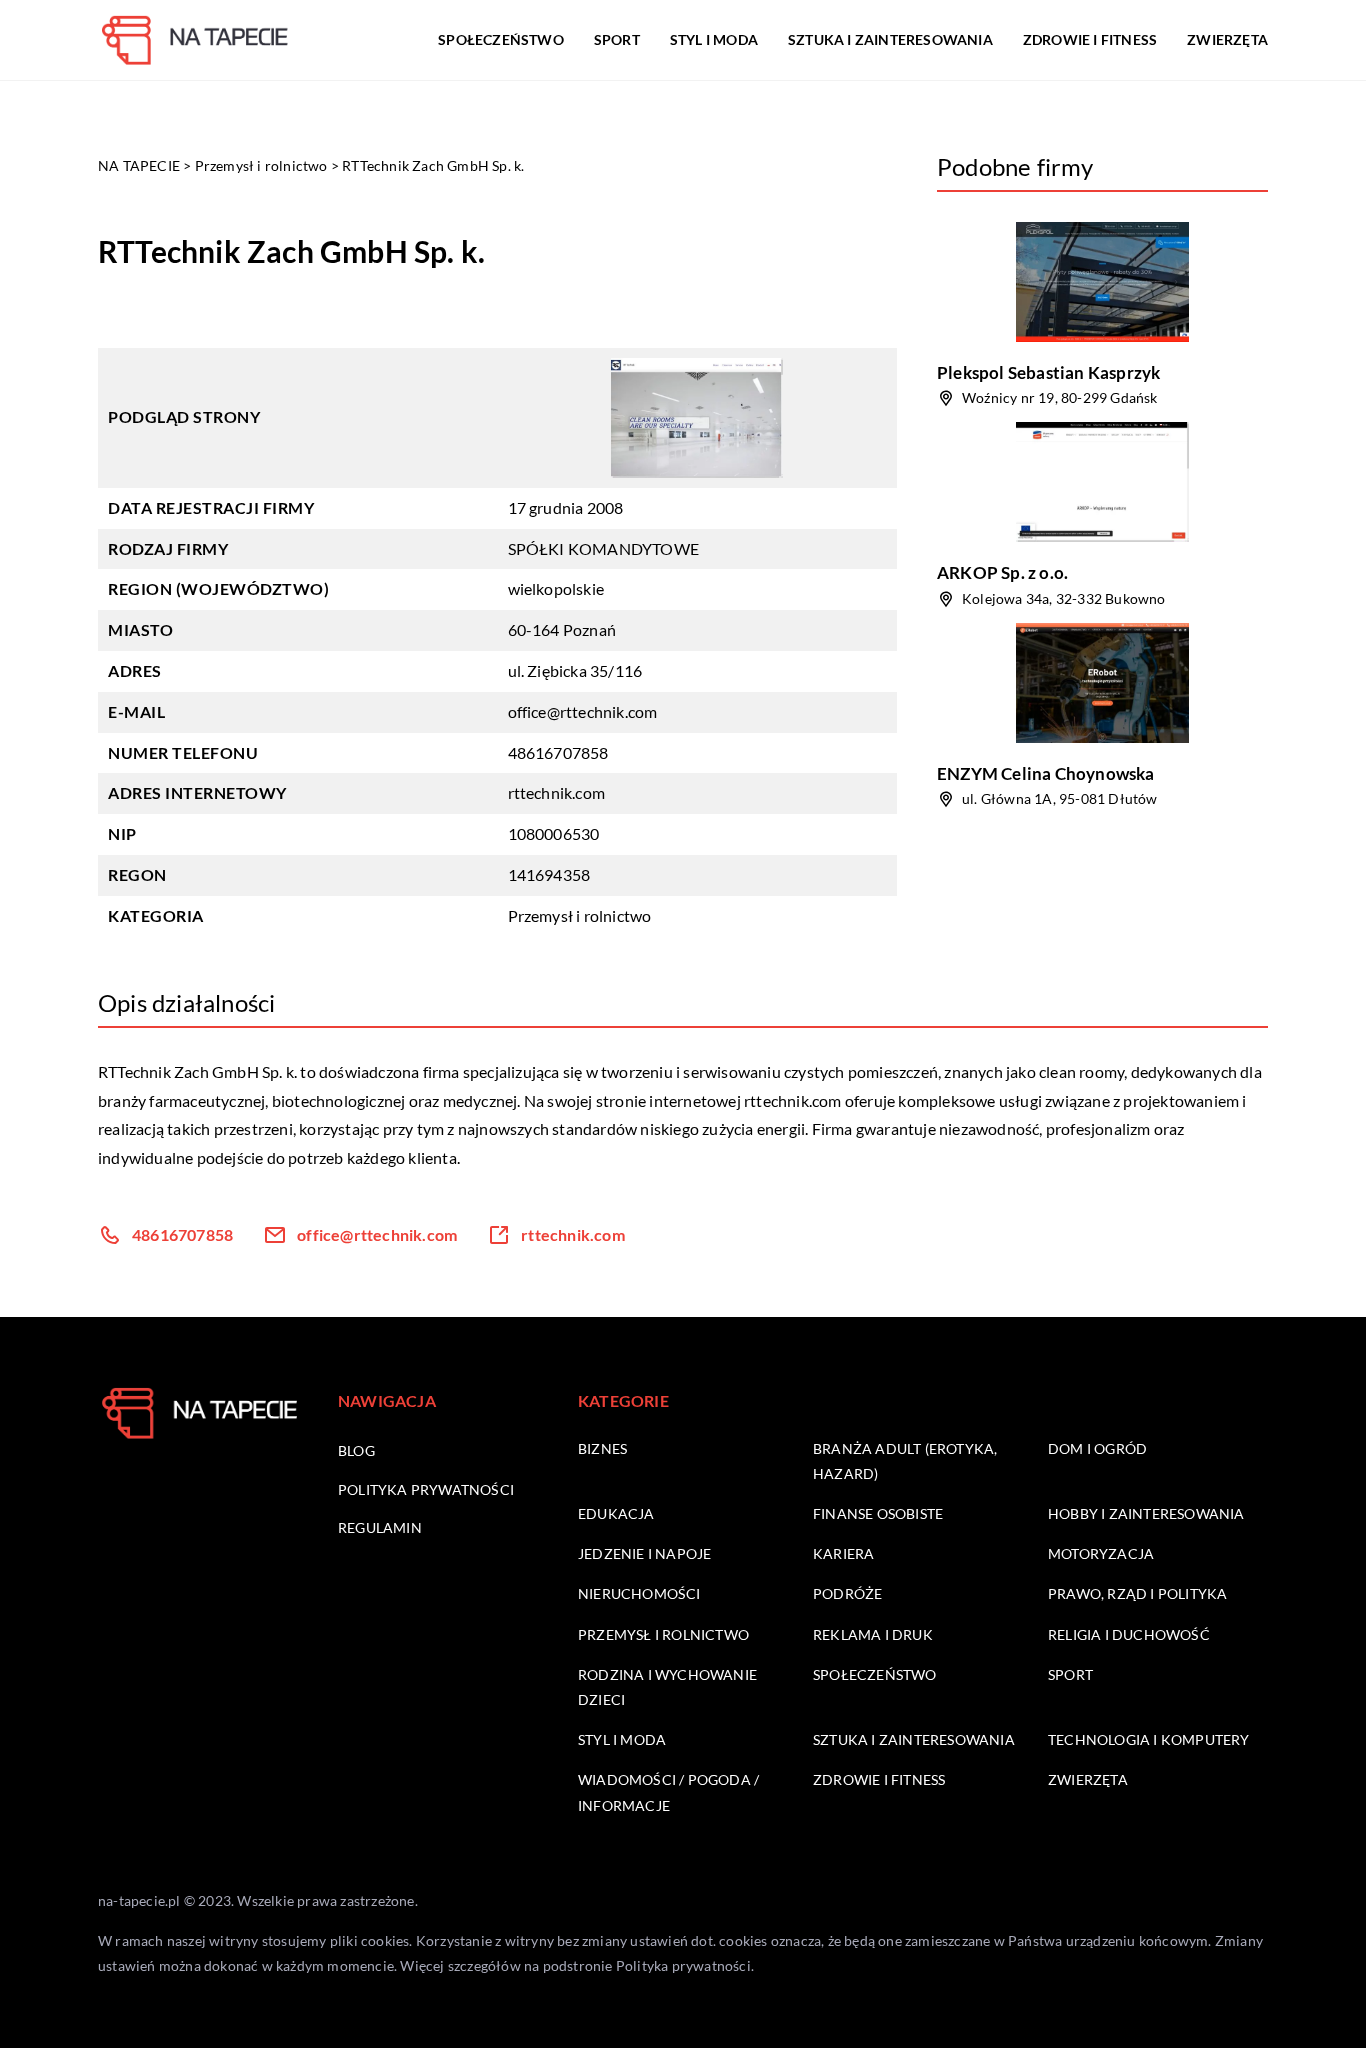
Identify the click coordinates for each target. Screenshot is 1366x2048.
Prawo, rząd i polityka (1137, 1593)
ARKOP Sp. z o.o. (1002, 572)
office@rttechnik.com (583, 711)
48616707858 (558, 752)
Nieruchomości (639, 1593)
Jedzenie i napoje (644, 1553)
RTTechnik (134, 1071)
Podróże (847, 1593)
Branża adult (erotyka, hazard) (905, 1461)
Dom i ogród (1097, 1448)
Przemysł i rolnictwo (580, 915)
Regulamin (380, 1527)
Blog (356, 1450)
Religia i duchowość (1129, 1634)
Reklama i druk (873, 1634)
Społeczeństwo (501, 39)
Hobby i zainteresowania (1146, 1513)
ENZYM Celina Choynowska (1046, 773)
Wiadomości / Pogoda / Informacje (668, 1792)
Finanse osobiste (878, 1513)
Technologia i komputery (1149, 1739)
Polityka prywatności (426, 1489)
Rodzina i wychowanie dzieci (667, 1687)
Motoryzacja (1101, 1553)
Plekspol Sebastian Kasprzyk (1048, 372)
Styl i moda (714, 39)
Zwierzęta (1227, 39)
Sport (617, 39)
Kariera (843, 1553)
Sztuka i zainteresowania (890, 39)
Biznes (602, 1448)
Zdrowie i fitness (1090, 39)
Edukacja (616, 1513)
